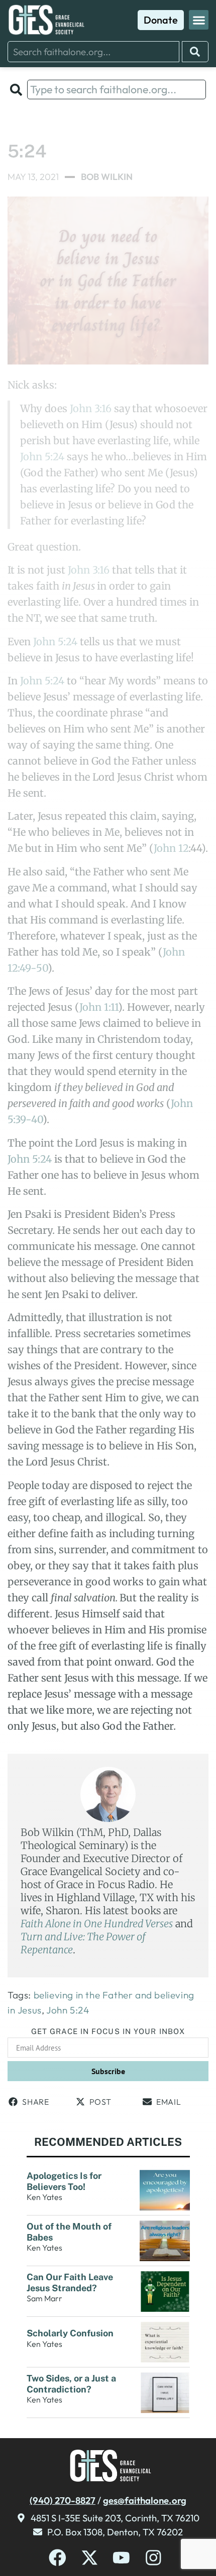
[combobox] (93, 52)
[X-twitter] (90, 2558)
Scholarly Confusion (71, 2333)
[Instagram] (153, 2558)
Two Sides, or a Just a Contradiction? (71, 2384)
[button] (199, 20)
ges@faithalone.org (145, 2500)
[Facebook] (58, 2558)
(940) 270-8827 (63, 2500)
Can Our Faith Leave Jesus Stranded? (70, 2282)
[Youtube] (121, 2558)
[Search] (195, 52)
